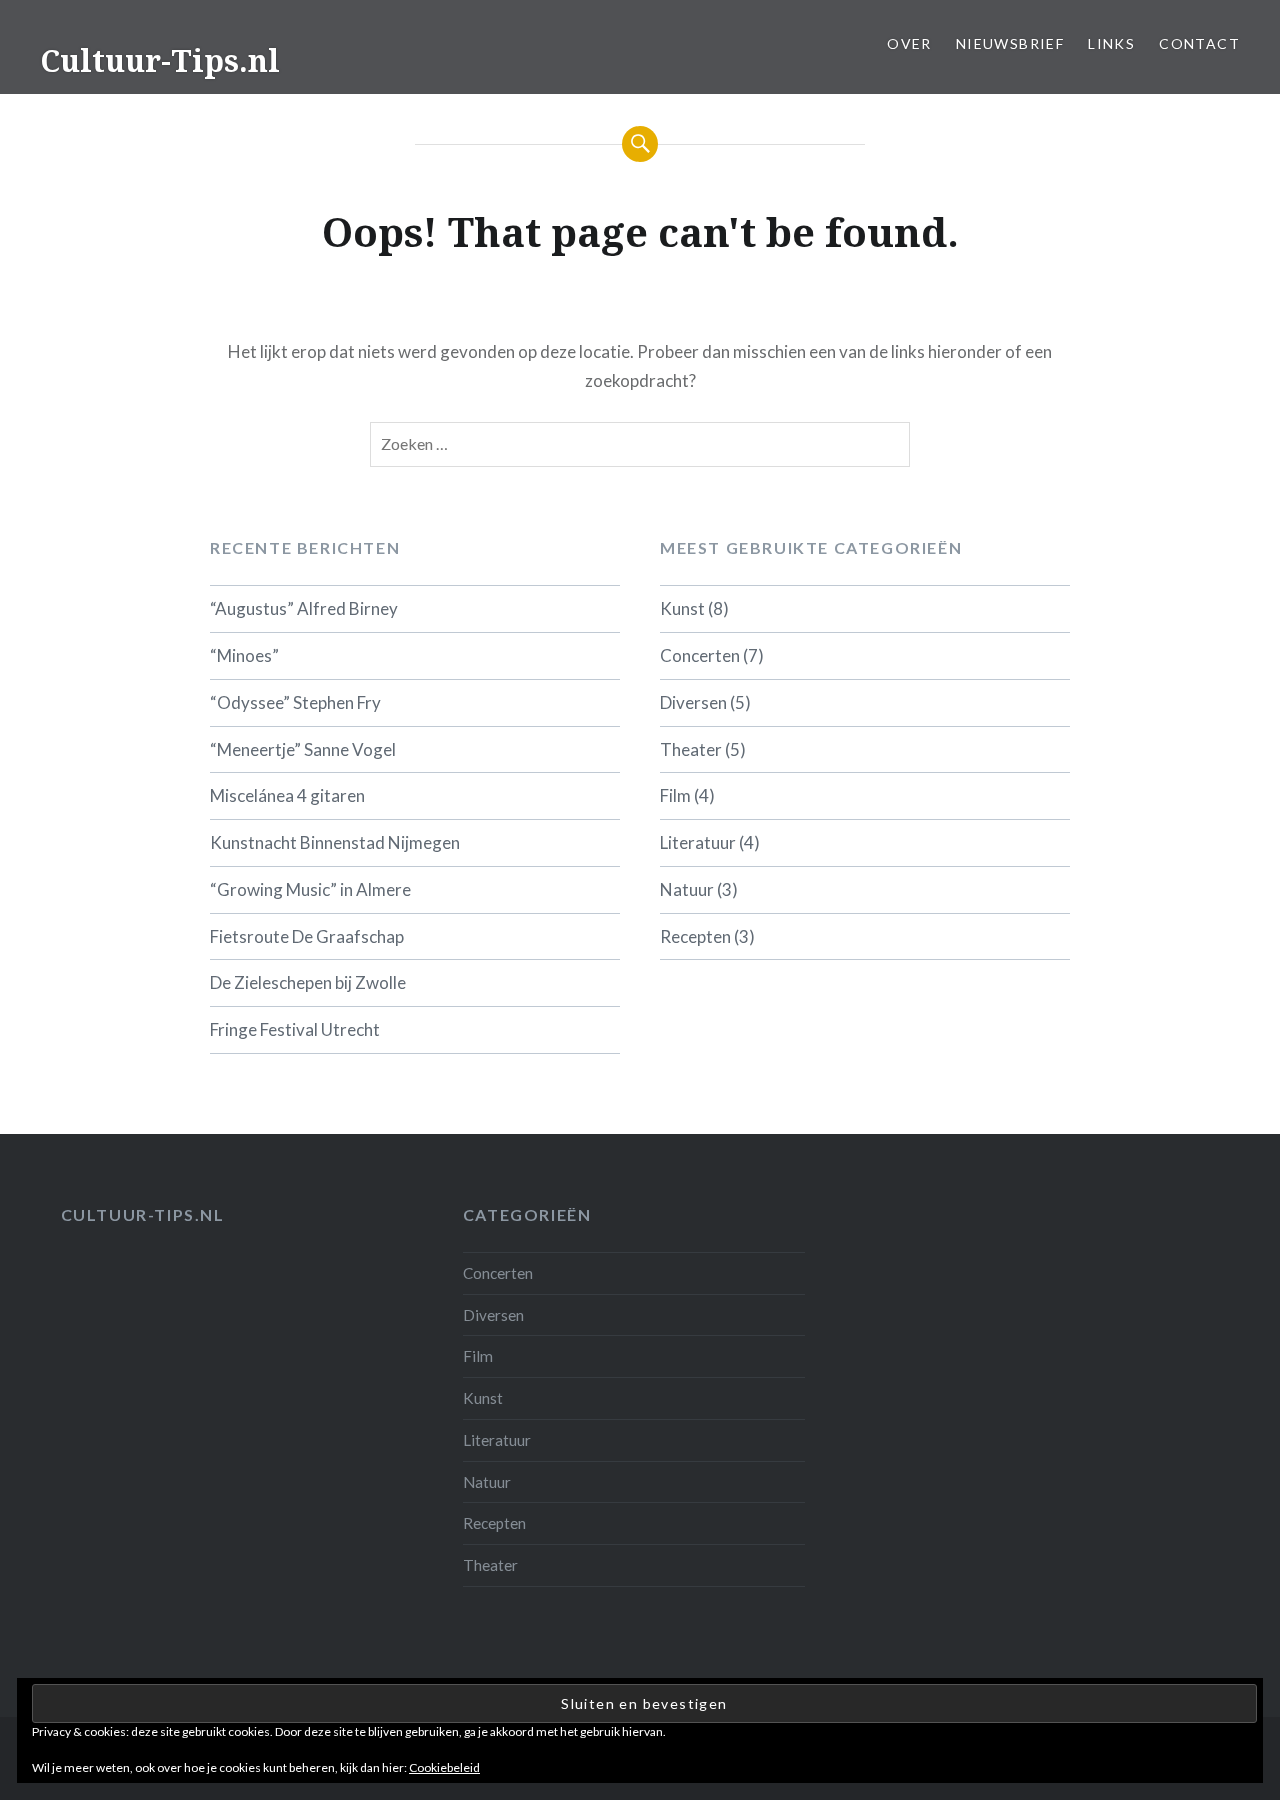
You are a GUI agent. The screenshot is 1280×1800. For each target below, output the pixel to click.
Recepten (695, 936)
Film (675, 795)
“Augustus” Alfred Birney (304, 608)
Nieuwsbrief (1010, 43)
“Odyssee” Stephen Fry (295, 702)
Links (1111, 43)
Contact (1199, 43)
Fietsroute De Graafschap (307, 936)
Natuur (687, 889)
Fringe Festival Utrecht (295, 1029)
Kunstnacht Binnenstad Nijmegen (335, 842)
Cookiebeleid (444, 1767)
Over (909, 43)
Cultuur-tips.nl (143, 1214)
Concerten (700, 655)
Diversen (693, 702)
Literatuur (698, 842)
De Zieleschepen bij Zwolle (308, 982)
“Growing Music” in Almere (310, 889)
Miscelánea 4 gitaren (287, 795)
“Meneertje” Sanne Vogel (303, 749)
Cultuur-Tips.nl (160, 60)
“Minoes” (244, 655)
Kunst (682, 608)
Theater (691, 749)
